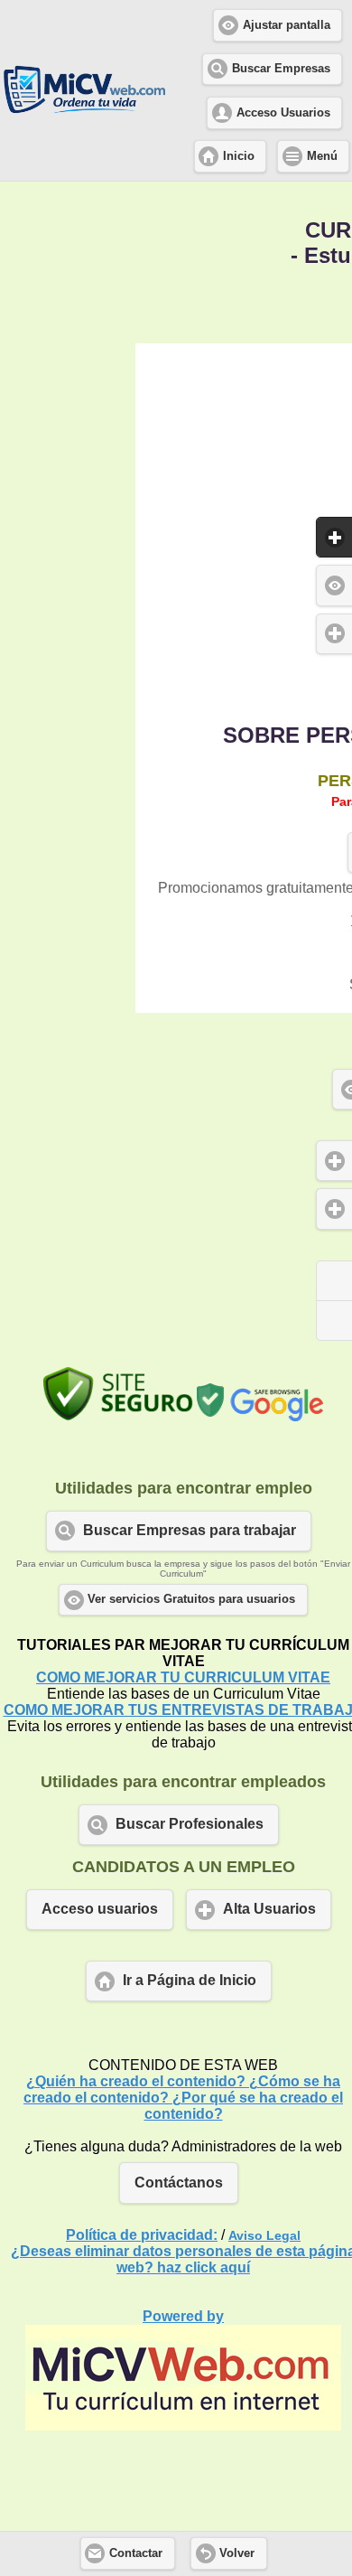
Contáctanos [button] (179, 2183)
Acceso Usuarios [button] (283, 113)
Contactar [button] (136, 2553)
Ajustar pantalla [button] (287, 25)
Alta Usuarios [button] (269, 1909)
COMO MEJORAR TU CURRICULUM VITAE (183, 1677)
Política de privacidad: (142, 2235)
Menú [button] (322, 156)
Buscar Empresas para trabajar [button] (190, 1530)
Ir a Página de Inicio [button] (190, 1980)
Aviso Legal (264, 2235)
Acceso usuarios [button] (100, 1909)
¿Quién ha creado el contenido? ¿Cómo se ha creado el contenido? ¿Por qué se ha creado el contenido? (183, 2098)
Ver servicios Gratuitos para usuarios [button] (191, 1599)
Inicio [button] (239, 156)
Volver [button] (237, 2553)
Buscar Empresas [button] (281, 69)
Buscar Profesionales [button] (190, 1824)
